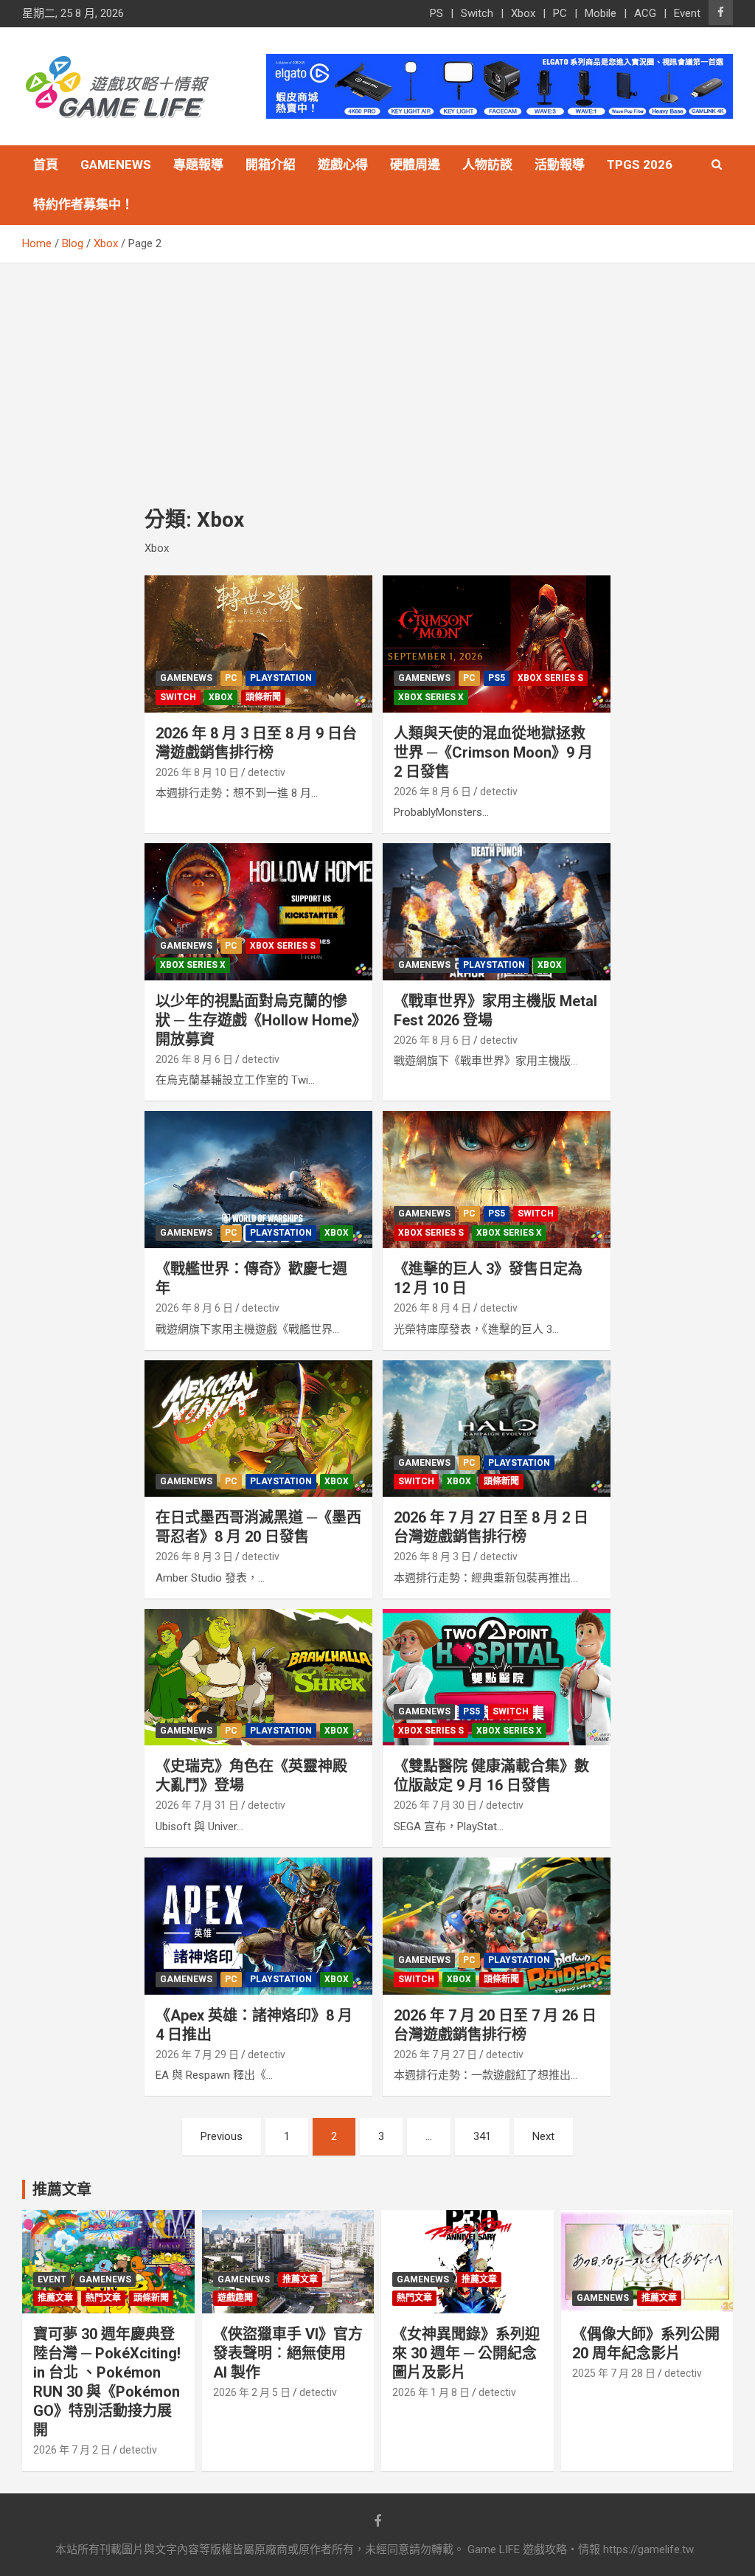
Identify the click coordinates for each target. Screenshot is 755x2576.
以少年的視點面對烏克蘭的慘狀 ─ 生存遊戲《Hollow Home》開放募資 (257, 1020)
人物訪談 (487, 165)
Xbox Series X (431, 697)
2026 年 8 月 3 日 (194, 1557)
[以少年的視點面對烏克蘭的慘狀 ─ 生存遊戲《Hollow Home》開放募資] (258, 912)
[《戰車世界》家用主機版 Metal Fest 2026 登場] (497, 912)
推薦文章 (55, 2298)
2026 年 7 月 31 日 (197, 1805)
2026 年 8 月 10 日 (197, 772)
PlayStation (281, 678)
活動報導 (560, 165)
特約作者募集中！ (83, 204)
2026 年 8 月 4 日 (432, 1308)
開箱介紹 (271, 165)
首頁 (46, 165)
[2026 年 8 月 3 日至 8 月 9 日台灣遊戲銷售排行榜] (258, 644)
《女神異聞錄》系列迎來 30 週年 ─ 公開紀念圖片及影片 (466, 2353)
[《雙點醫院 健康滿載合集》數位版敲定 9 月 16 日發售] (497, 1677)
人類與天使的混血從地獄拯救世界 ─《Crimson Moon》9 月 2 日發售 (493, 752)
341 (482, 2136)
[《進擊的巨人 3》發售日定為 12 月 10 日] (497, 1180)
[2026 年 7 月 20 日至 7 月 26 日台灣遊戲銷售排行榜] (497, 1926)
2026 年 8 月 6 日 (432, 792)
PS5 (497, 678)
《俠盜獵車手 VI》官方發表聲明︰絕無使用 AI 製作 (288, 2353)
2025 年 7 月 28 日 (614, 2373)
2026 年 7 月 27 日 (435, 2054)
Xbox (523, 13)
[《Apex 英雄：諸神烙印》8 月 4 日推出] (258, 1926)
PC (560, 13)
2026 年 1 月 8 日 (431, 2392)
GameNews (116, 165)
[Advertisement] (377, 374)
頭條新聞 (263, 697)
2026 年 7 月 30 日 (435, 1805)
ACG (645, 13)
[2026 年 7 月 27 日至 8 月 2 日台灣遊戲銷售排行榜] (497, 1429)
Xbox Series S (550, 678)
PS (436, 13)
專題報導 (198, 165)
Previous (222, 2136)
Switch (477, 13)
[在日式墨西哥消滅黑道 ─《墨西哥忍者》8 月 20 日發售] (258, 1429)
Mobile (601, 13)
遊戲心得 (343, 165)
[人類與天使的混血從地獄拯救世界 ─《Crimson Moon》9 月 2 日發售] (497, 644)
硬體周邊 (415, 165)
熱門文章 (103, 2298)
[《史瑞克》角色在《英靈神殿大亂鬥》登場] (258, 1677)
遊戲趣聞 (235, 2298)
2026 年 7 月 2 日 (72, 2450)
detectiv (267, 772)
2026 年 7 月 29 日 (197, 2054)
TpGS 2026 (640, 165)
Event (687, 13)
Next (543, 2136)
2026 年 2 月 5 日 (252, 2392)
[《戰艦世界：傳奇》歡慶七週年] (258, 1180)
